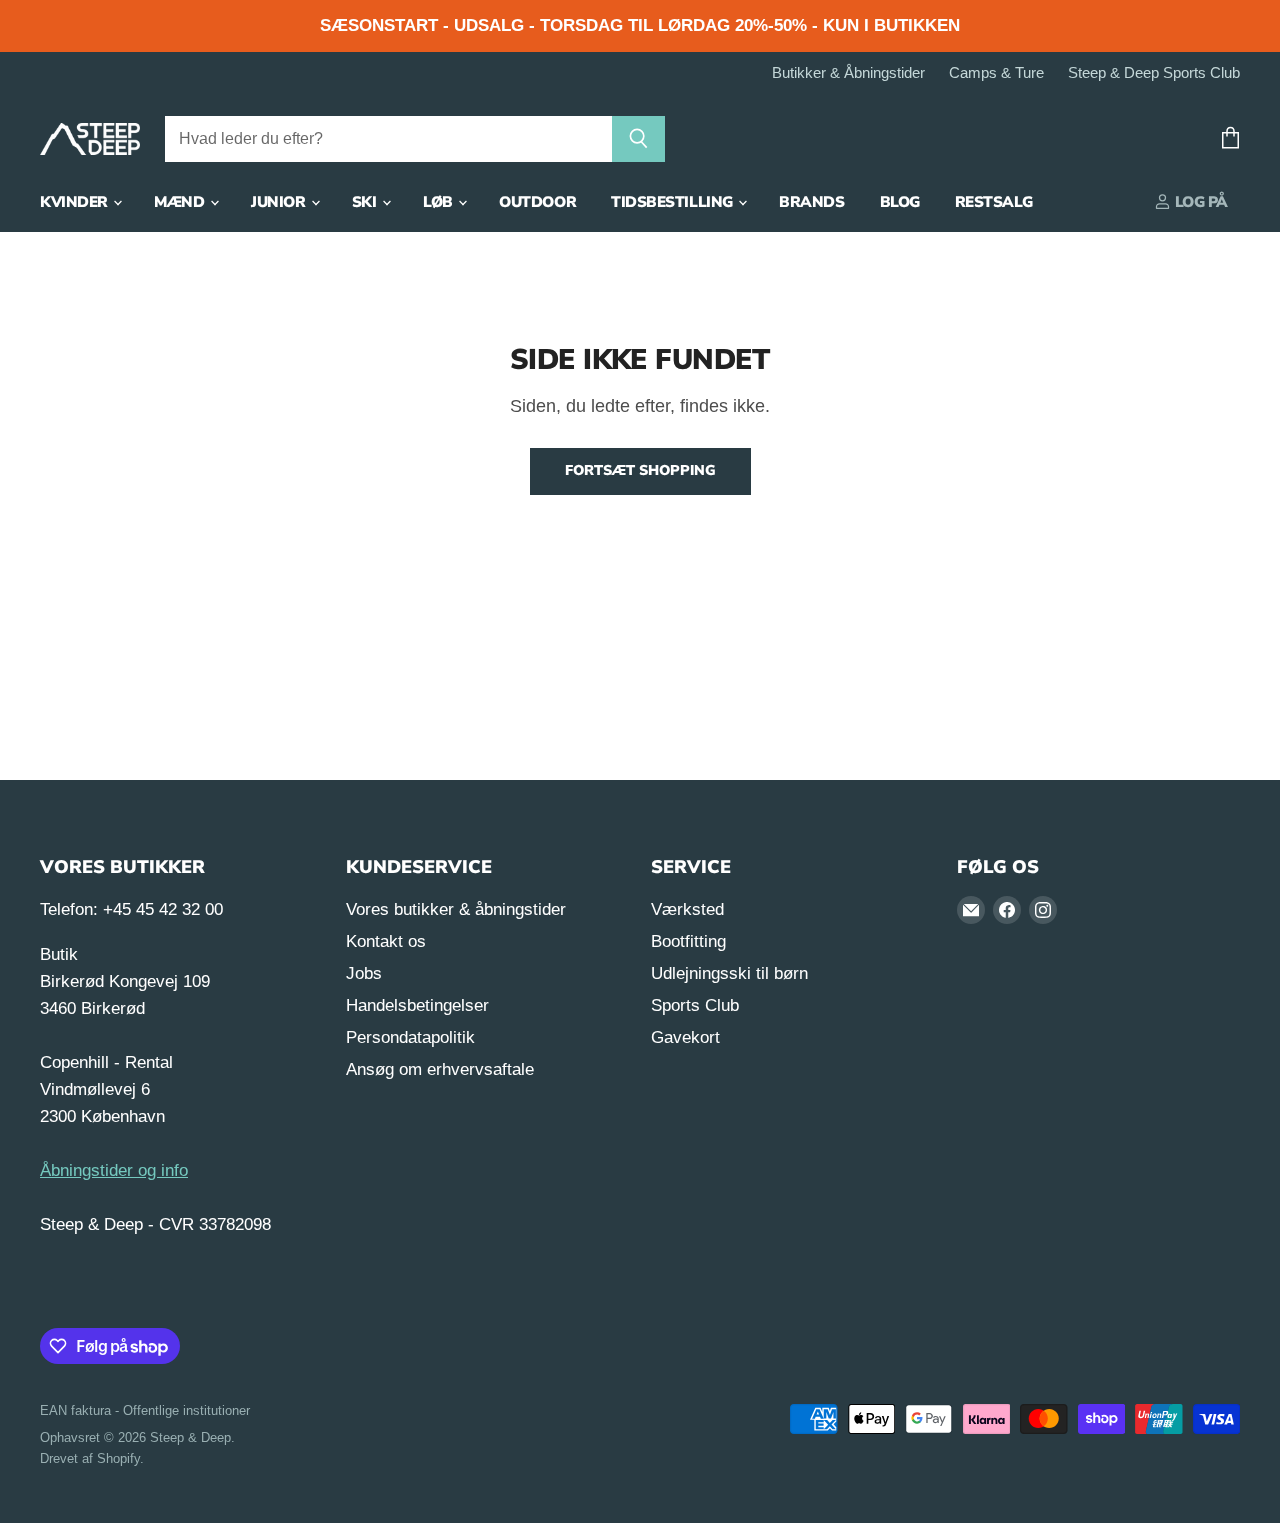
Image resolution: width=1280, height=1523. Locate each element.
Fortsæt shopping (640, 470)
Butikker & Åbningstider (848, 73)
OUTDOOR (537, 202)
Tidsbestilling (673, 202)
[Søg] (638, 139)
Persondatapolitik (410, 1037)
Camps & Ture (996, 73)
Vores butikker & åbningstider (456, 909)
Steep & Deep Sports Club (1154, 73)
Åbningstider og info (114, 1170)
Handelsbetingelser (417, 1005)
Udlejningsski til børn (729, 973)
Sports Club (695, 1005)
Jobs (364, 973)
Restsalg (993, 202)
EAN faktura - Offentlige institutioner (145, 1410)
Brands (811, 202)
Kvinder (75, 202)
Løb (439, 202)
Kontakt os (386, 941)
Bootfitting (688, 941)
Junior (280, 202)
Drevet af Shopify (90, 1458)
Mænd (181, 202)
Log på (1199, 202)
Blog (900, 202)
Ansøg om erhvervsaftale (440, 1069)
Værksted (687, 909)
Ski (366, 202)
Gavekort (685, 1037)
